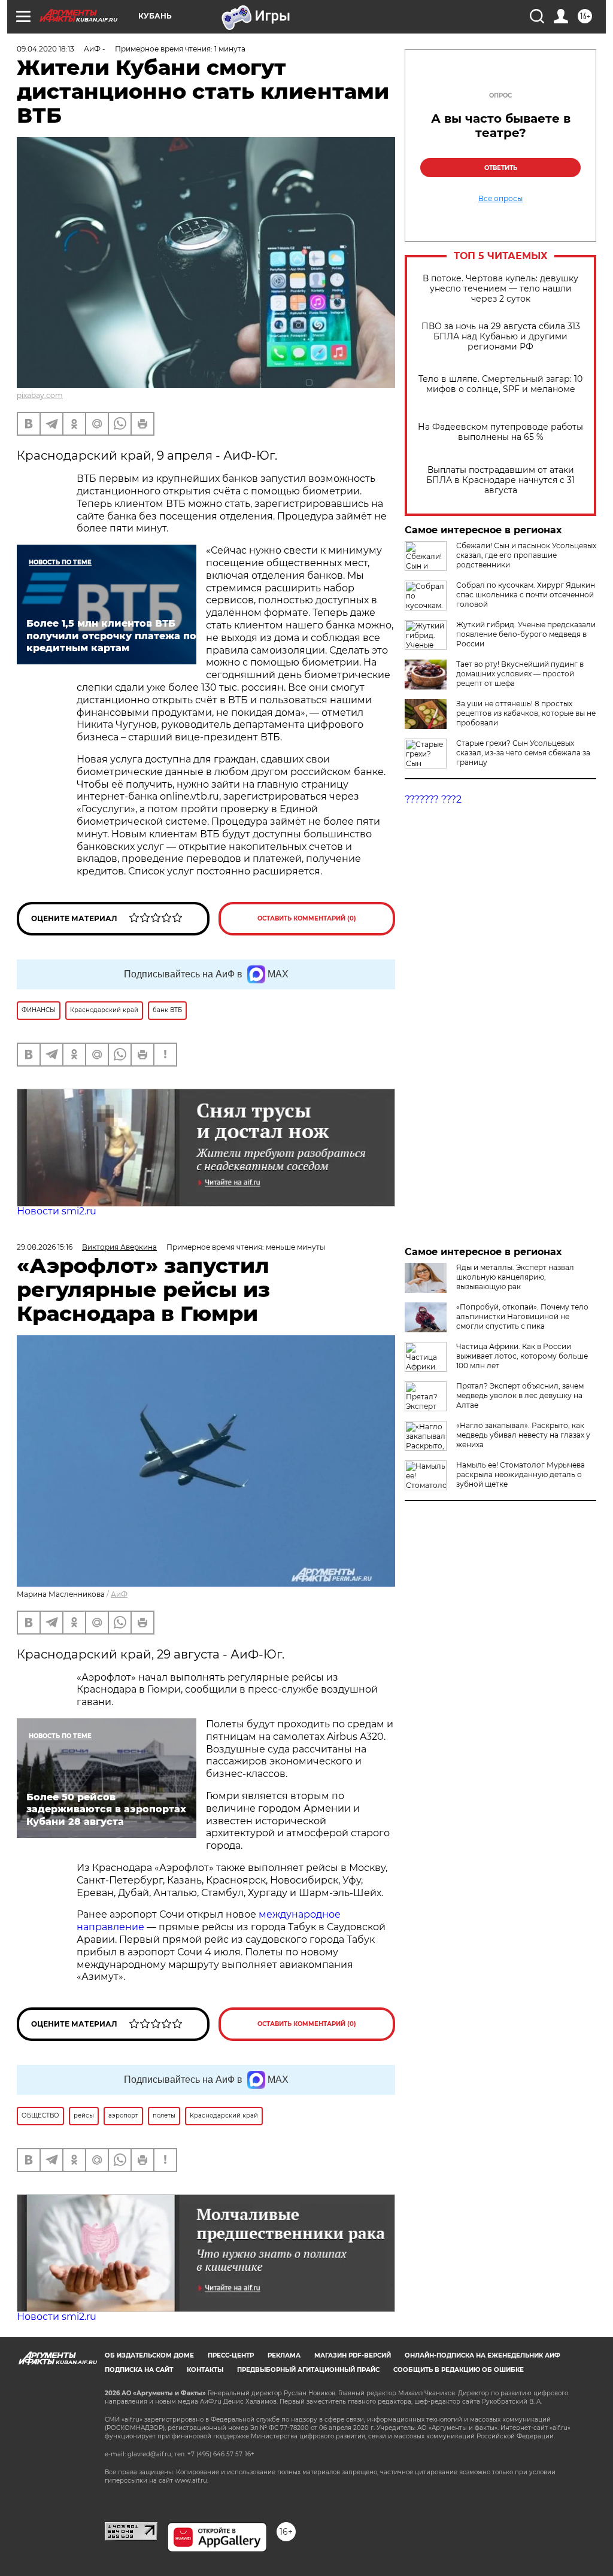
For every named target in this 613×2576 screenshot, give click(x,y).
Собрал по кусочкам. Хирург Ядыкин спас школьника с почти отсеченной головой (526, 595)
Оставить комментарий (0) (307, 918)
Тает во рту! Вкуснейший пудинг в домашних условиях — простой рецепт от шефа (520, 674)
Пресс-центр (231, 2355)
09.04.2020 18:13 (45, 49)
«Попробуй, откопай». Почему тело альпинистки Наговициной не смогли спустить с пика (522, 1316)
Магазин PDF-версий (353, 2355)
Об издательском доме (149, 2355)
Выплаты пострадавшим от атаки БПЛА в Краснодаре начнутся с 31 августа (500, 480)
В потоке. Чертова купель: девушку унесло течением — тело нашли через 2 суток (500, 289)
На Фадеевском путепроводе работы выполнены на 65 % (500, 432)
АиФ (119, 1594)
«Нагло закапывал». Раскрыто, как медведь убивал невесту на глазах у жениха (523, 1435)
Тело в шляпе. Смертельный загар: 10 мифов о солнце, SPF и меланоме (500, 384)
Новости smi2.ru (57, 1211)
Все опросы (500, 199)
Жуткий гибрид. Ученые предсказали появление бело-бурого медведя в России (526, 634)
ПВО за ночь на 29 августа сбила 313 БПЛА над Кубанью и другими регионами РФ (501, 337)
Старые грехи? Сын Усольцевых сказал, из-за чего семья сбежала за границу (523, 753)
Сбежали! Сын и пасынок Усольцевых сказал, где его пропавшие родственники (526, 555)
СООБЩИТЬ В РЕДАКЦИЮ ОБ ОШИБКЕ (459, 2370)
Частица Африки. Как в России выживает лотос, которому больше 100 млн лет (522, 1356)
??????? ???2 (433, 799)
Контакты (205, 2370)
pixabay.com (40, 395)
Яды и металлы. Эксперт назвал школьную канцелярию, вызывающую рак (515, 1277)
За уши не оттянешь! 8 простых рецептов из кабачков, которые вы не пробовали (526, 713)
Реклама (284, 2355)
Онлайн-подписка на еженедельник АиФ (482, 2355)
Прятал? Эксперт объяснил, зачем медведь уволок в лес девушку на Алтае (520, 1395)
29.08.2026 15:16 (45, 1247)
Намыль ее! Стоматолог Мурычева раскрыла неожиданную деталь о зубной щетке (521, 1474)
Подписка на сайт (139, 2370)
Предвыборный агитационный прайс (308, 2370)
